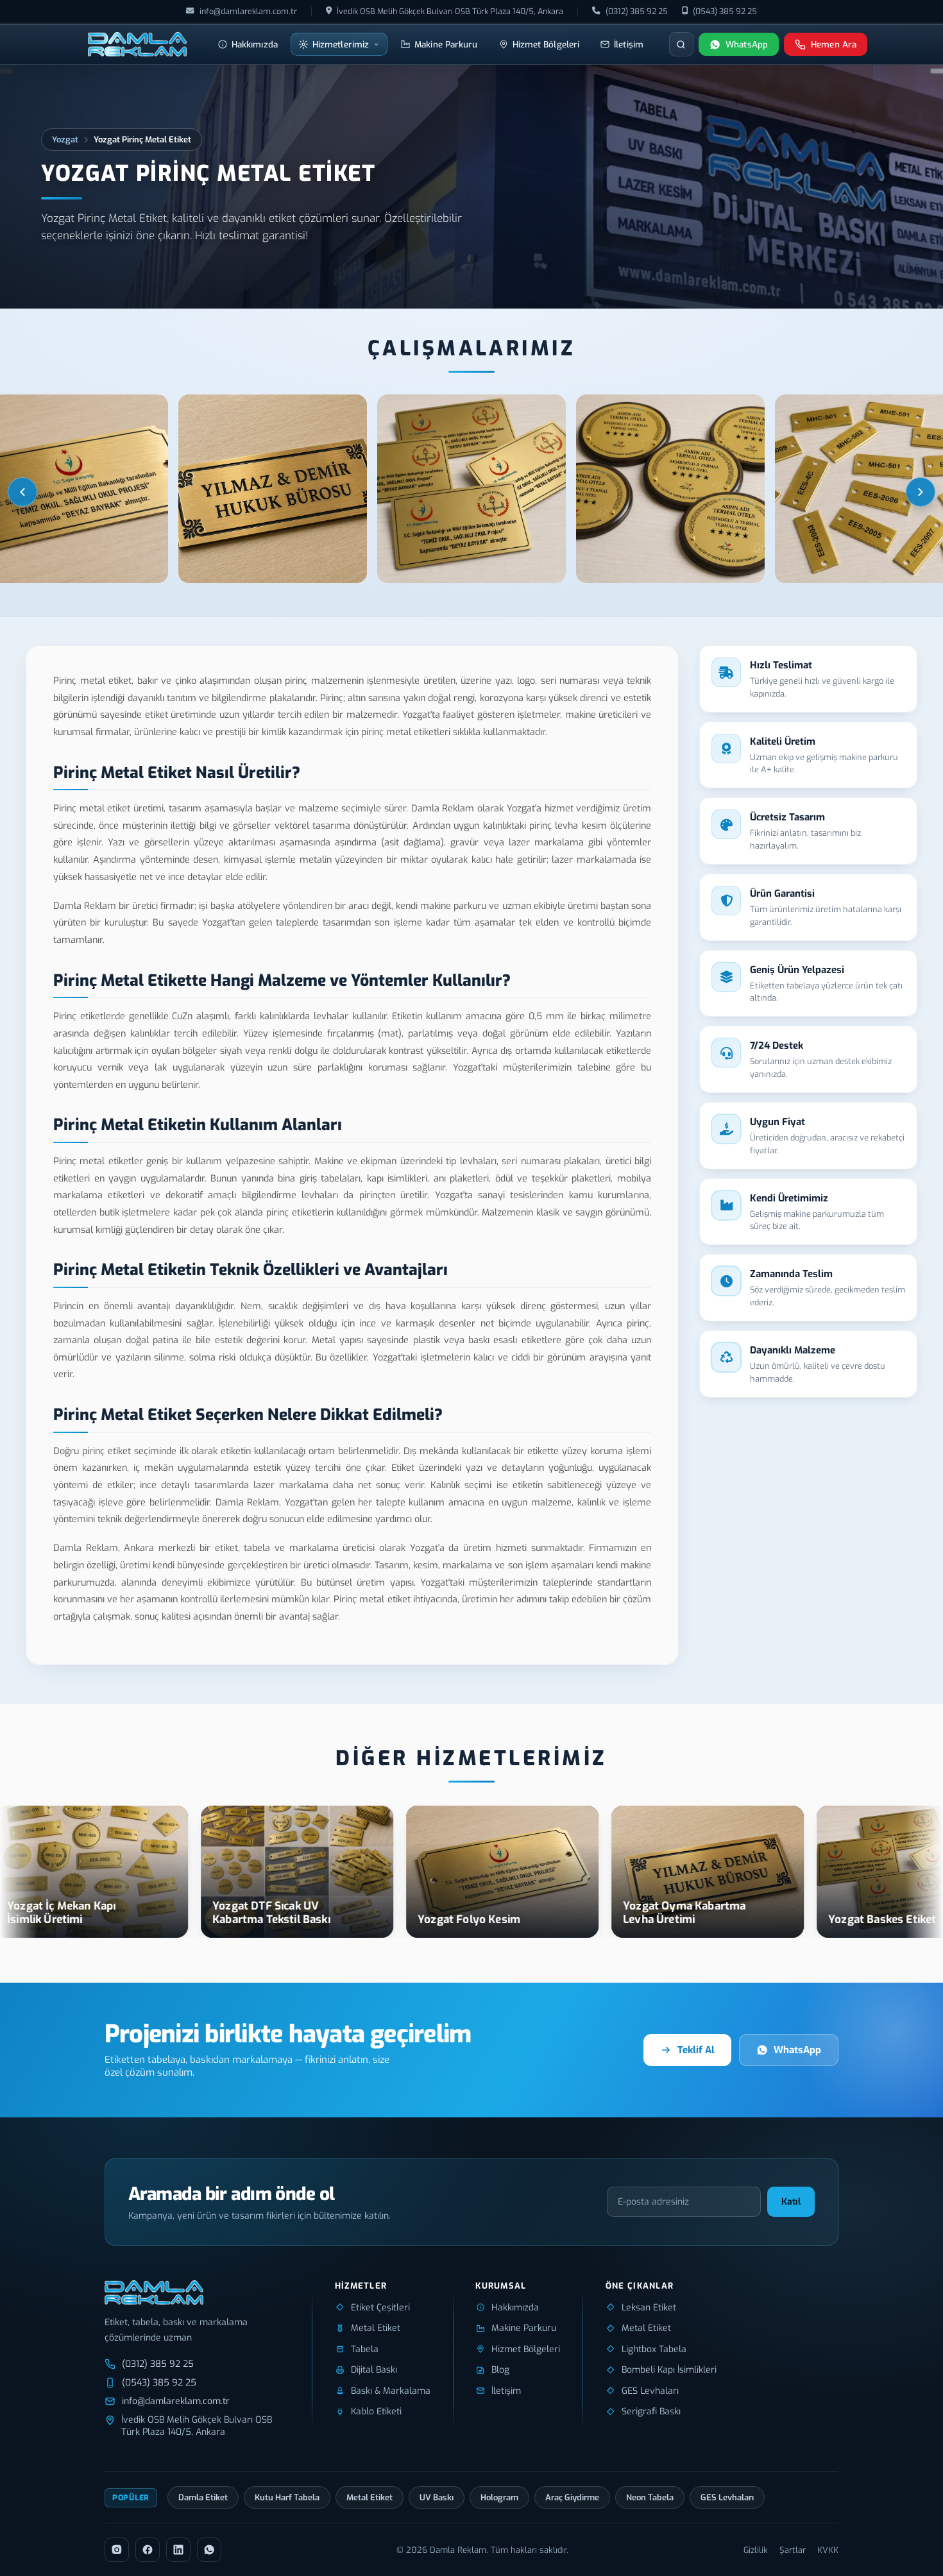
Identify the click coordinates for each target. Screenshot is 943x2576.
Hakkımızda (255, 44)
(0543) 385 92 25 (725, 11)
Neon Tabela (650, 2497)
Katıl (791, 2202)
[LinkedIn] (178, 2550)
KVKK (828, 2550)
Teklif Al (696, 2050)
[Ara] (681, 44)
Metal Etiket (370, 2497)
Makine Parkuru (446, 44)
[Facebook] (148, 2550)
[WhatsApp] (209, 2550)
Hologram (499, 2497)
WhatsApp (797, 2050)
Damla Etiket (203, 2497)
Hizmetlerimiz (341, 44)
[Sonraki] (921, 492)
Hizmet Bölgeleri (546, 44)
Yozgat (65, 140)
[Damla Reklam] (137, 44)
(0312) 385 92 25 (637, 11)
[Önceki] (22, 492)
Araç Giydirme (572, 2497)
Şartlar (793, 2550)
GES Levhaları (727, 2497)
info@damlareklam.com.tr (248, 11)
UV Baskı (437, 2497)
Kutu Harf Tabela (287, 2497)
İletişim (629, 44)
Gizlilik (756, 2550)
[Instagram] (117, 2550)
